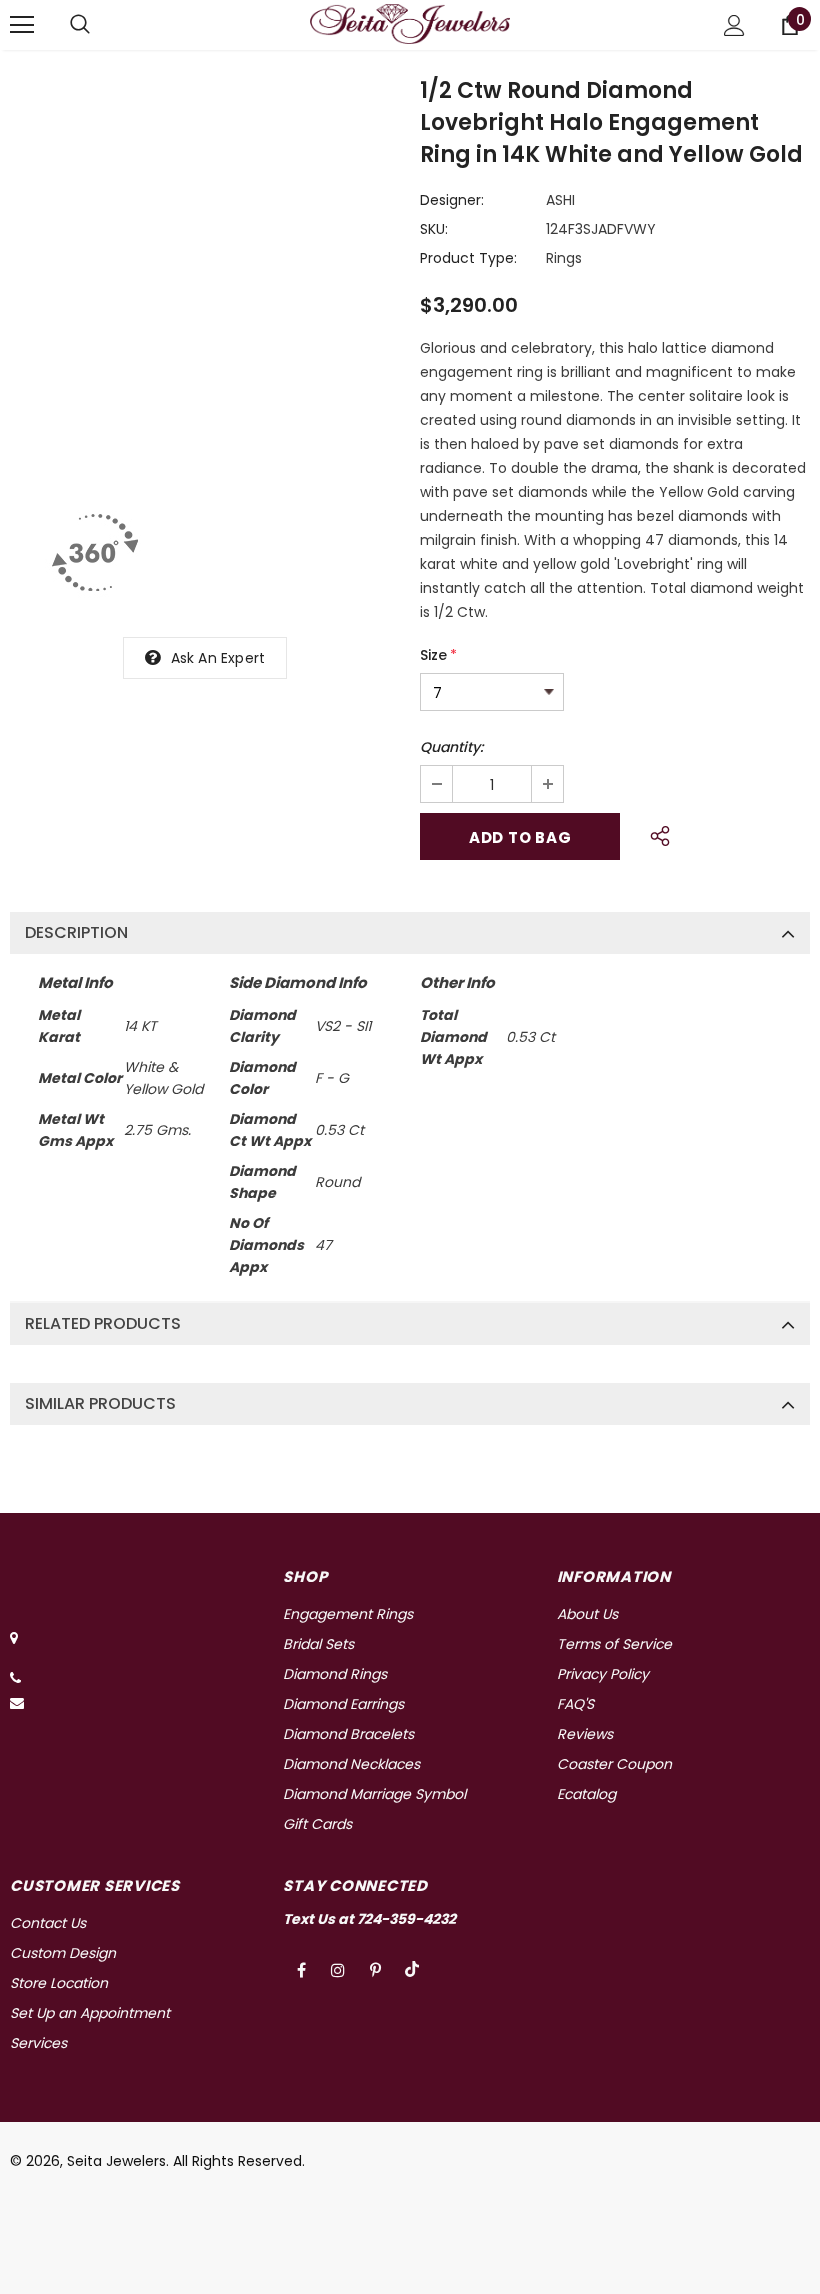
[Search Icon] (80, 25)
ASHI (560, 200)
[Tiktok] (412, 1969)
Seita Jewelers (116, 2161)
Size (438, 655)
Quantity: (451, 747)
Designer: (452, 200)
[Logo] (410, 24)
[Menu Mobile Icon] (22, 25)
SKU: (434, 229)
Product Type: (468, 258)
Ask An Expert (218, 658)
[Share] (654, 833)
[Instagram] (338, 1969)
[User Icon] (734, 25)
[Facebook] (301, 1969)
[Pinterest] (375, 1969)
